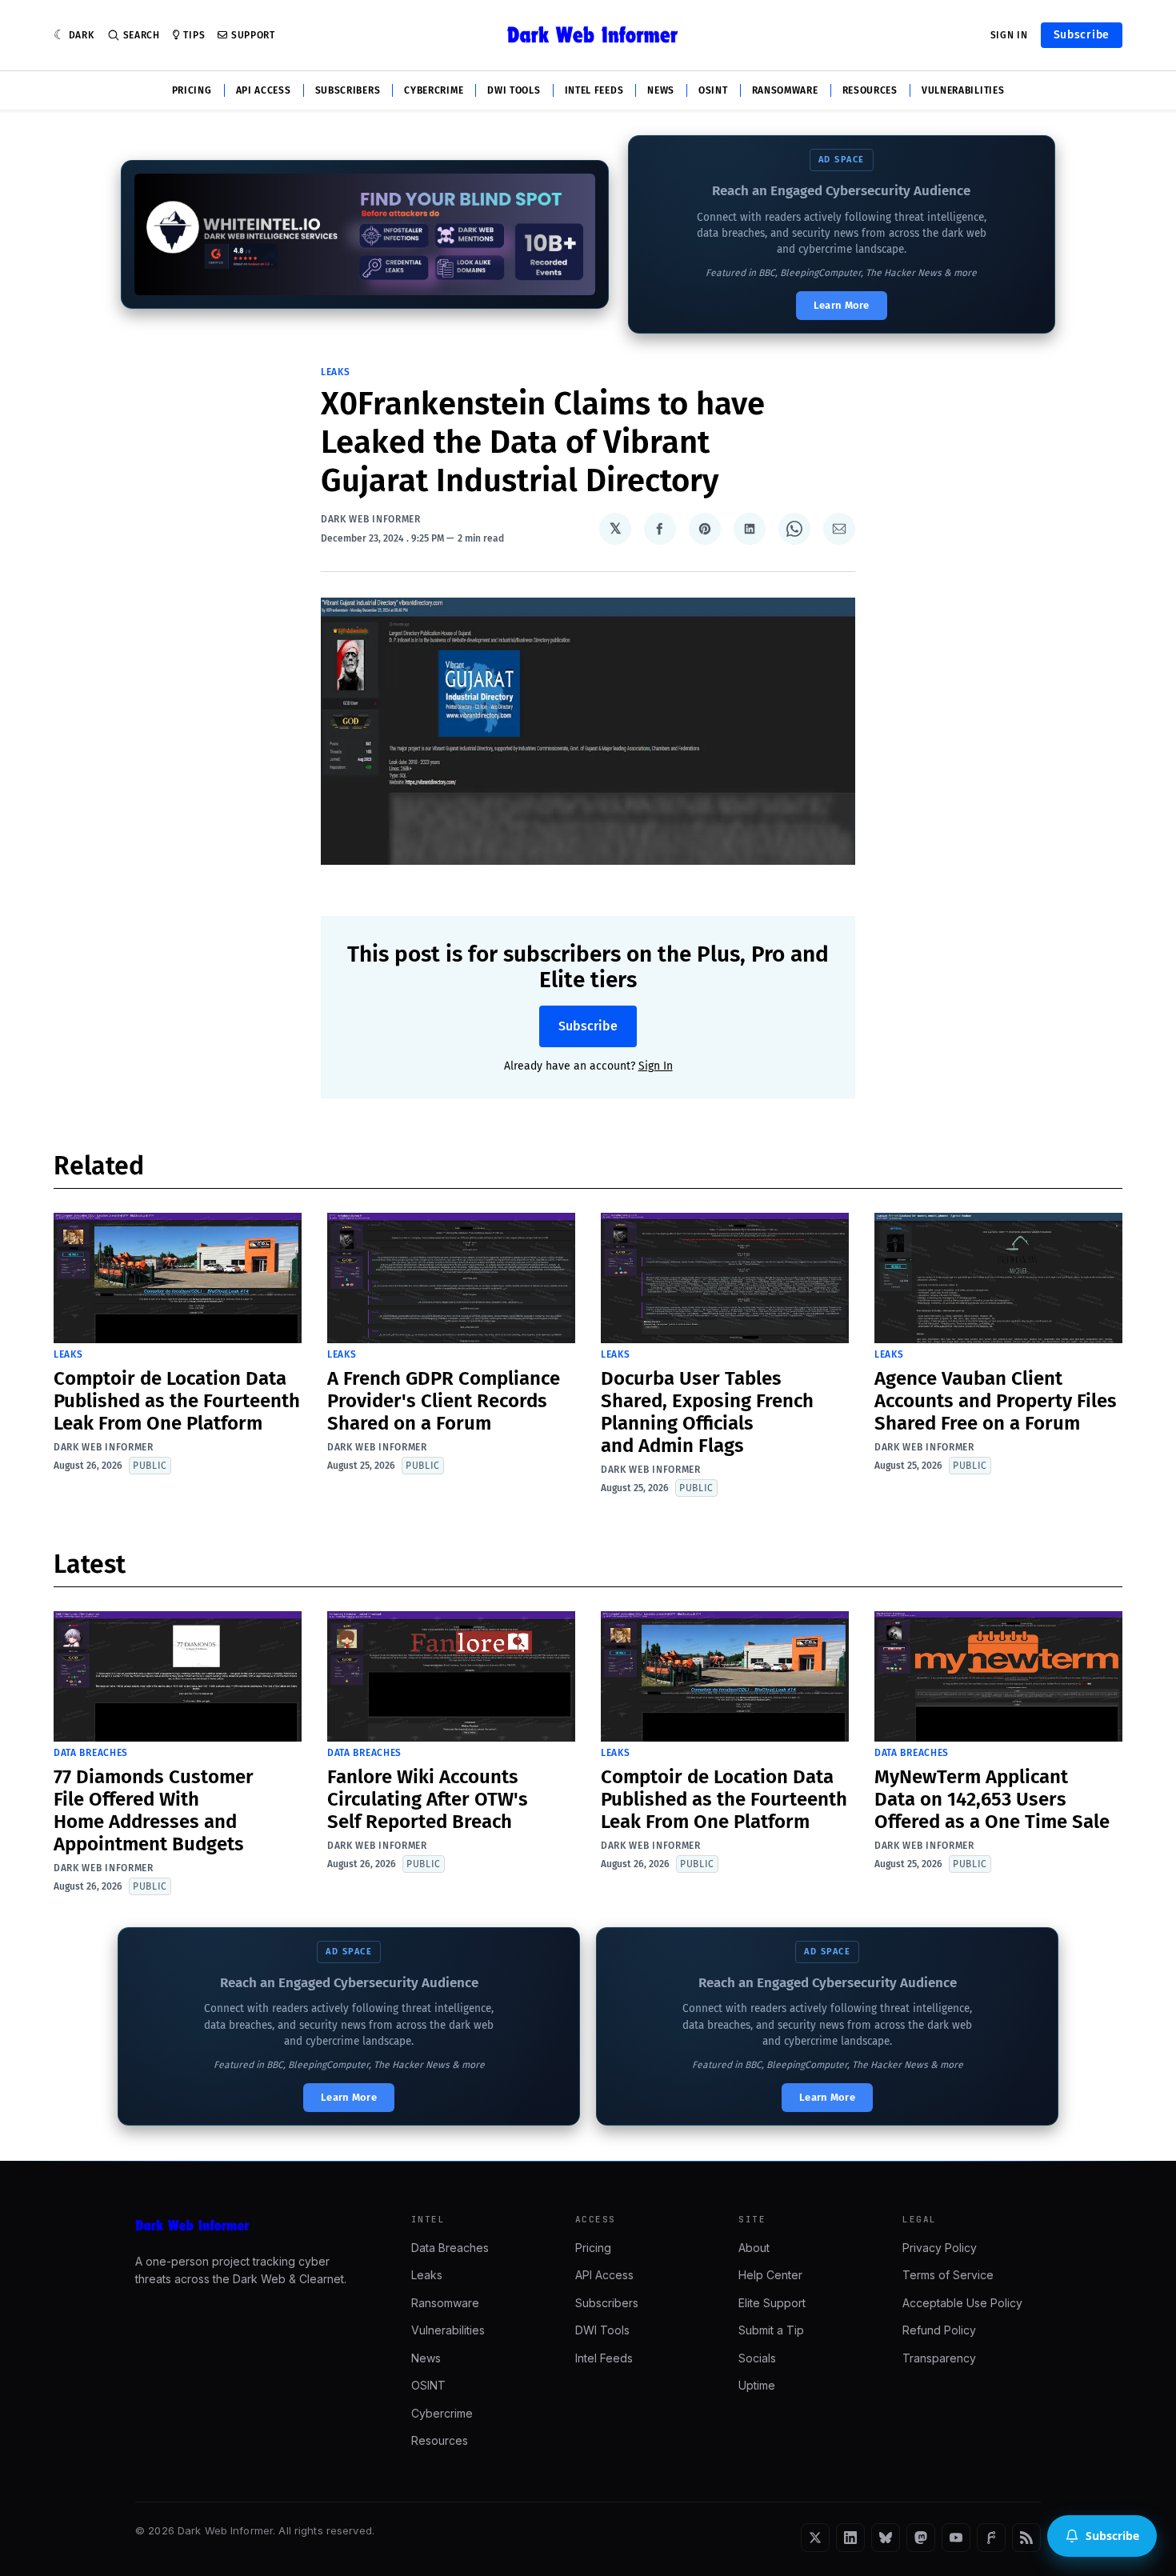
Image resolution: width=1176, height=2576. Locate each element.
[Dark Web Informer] (251, 2226)
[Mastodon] (921, 2538)
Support (253, 35)
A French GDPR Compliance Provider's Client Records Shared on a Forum (444, 1401)
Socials (757, 2358)
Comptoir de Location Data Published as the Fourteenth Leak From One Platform (177, 1401)
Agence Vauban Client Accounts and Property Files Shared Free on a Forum (996, 1401)
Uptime (757, 2385)
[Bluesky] (886, 2538)
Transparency (939, 2358)
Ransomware (785, 90)
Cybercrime (434, 90)
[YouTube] (956, 2538)
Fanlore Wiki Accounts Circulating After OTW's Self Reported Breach (428, 1799)
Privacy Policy (940, 2248)
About (754, 2248)
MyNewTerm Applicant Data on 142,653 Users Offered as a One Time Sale (992, 1799)
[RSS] (1026, 2538)
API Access (264, 90)
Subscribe (1082, 35)
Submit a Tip (771, 2330)
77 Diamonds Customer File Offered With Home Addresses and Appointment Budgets (154, 1810)
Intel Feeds (594, 90)
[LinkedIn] (850, 2538)
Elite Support (772, 2303)
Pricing (192, 90)
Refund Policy (939, 2330)
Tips (194, 35)
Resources (870, 90)
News (661, 90)
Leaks (336, 372)
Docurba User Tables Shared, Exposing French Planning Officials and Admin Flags (707, 1412)
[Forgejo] (991, 2538)
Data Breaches (91, 1753)
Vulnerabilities (963, 90)
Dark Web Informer (371, 519)
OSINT (713, 90)
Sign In (1009, 35)
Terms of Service (948, 2275)
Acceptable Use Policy (962, 2303)
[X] (815, 2538)
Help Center (770, 2275)
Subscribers (348, 90)
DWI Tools (514, 90)
